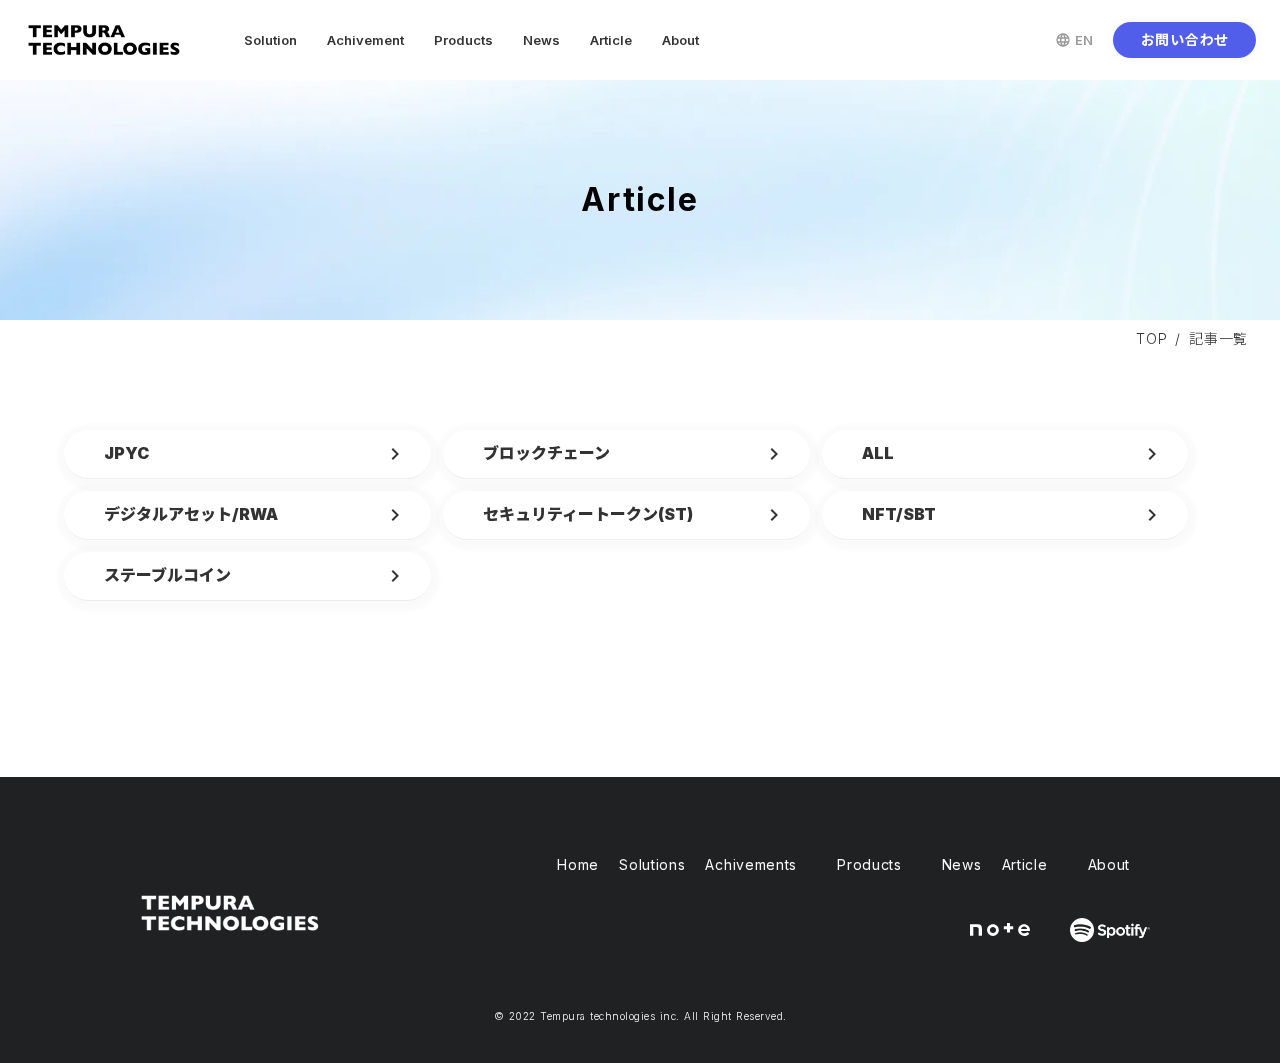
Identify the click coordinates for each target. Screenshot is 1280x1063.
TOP (1151, 338)
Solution (270, 40)
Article (611, 40)
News (541, 40)
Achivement (365, 40)
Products (463, 40)
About (680, 40)
